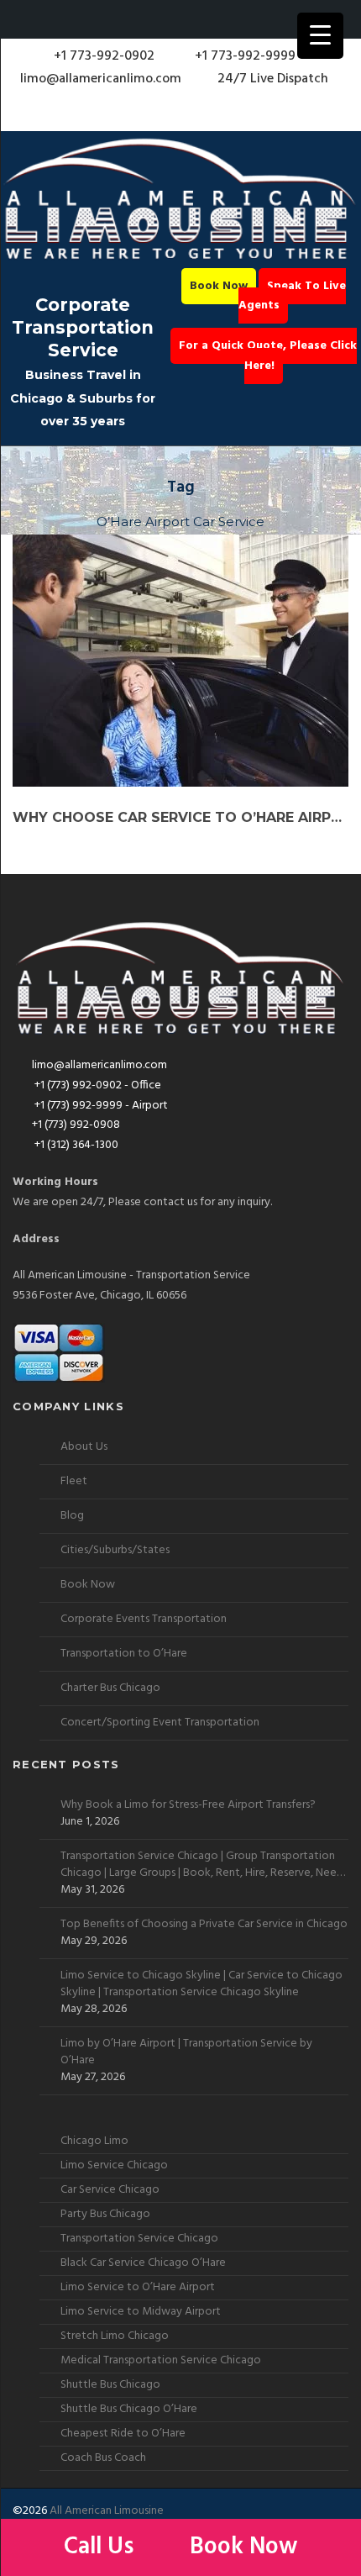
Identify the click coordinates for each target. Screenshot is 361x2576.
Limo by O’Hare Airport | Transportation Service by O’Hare (186, 2052)
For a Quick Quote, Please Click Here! (268, 356)
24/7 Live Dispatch (273, 79)
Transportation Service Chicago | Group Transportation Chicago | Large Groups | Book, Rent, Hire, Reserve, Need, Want (203, 1865)
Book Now (219, 286)
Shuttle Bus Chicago (110, 2385)
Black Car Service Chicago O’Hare (143, 2263)
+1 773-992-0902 (102, 56)
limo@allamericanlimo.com (101, 79)
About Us (84, 1447)
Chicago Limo (94, 2141)
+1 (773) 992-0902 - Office (97, 1085)
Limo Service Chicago (114, 2165)
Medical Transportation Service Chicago (161, 2360)
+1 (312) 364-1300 (75, 1145)
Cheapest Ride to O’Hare (123, 2434)
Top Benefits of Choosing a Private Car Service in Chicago (204, 1925)
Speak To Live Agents (292, 296)
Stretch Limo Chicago (115, 2336)
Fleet (74, 1481)
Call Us (102, 2547)
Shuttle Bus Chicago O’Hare (129, 2409)
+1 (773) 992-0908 (76, 1125)
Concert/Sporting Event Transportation (160, 1723)
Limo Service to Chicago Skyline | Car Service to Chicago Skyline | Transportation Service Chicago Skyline (201, 1984)
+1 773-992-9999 (243, 56)
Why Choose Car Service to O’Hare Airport (180, 817)
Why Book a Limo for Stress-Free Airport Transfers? (188, 1805)
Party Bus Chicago (105, 2214)
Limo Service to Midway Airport (141, 2312)
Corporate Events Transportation (144, 1619)
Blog (72, 1516)
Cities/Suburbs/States (115, 1550)
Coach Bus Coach (103, 2458)
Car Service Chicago (110, 2190)
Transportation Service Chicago (139, 2239)
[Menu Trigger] (320, 36)
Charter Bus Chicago (110, 1688)
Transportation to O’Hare (124, 1654)
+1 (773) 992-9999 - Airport (100, 1106)
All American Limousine (107, 2511)
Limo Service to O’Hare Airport (138, 2287)
